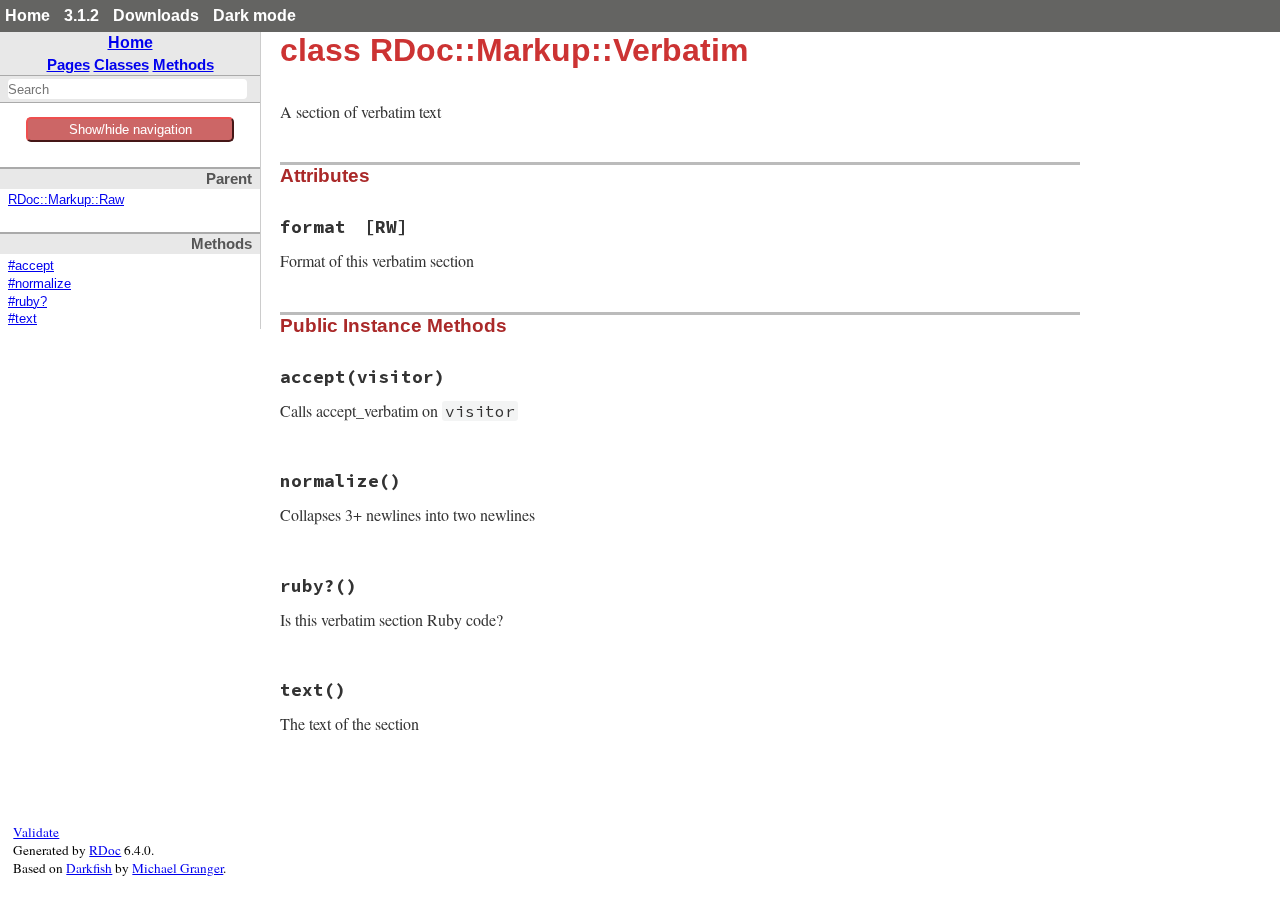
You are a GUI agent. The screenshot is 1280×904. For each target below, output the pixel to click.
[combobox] (127, 89)
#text (22, 319)
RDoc (105, 850)
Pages (68, 64)
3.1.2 (81, 15)
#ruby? (27, 302)
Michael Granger (177, 868)
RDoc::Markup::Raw (66, 200)
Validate (36, 832)
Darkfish (89, 868)
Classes (121, 64)
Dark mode (254, 15)
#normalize (39, 284)
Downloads (156, 15)
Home (27, 15)
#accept (31, 266)
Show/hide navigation (130, 129)
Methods (183, 64)
